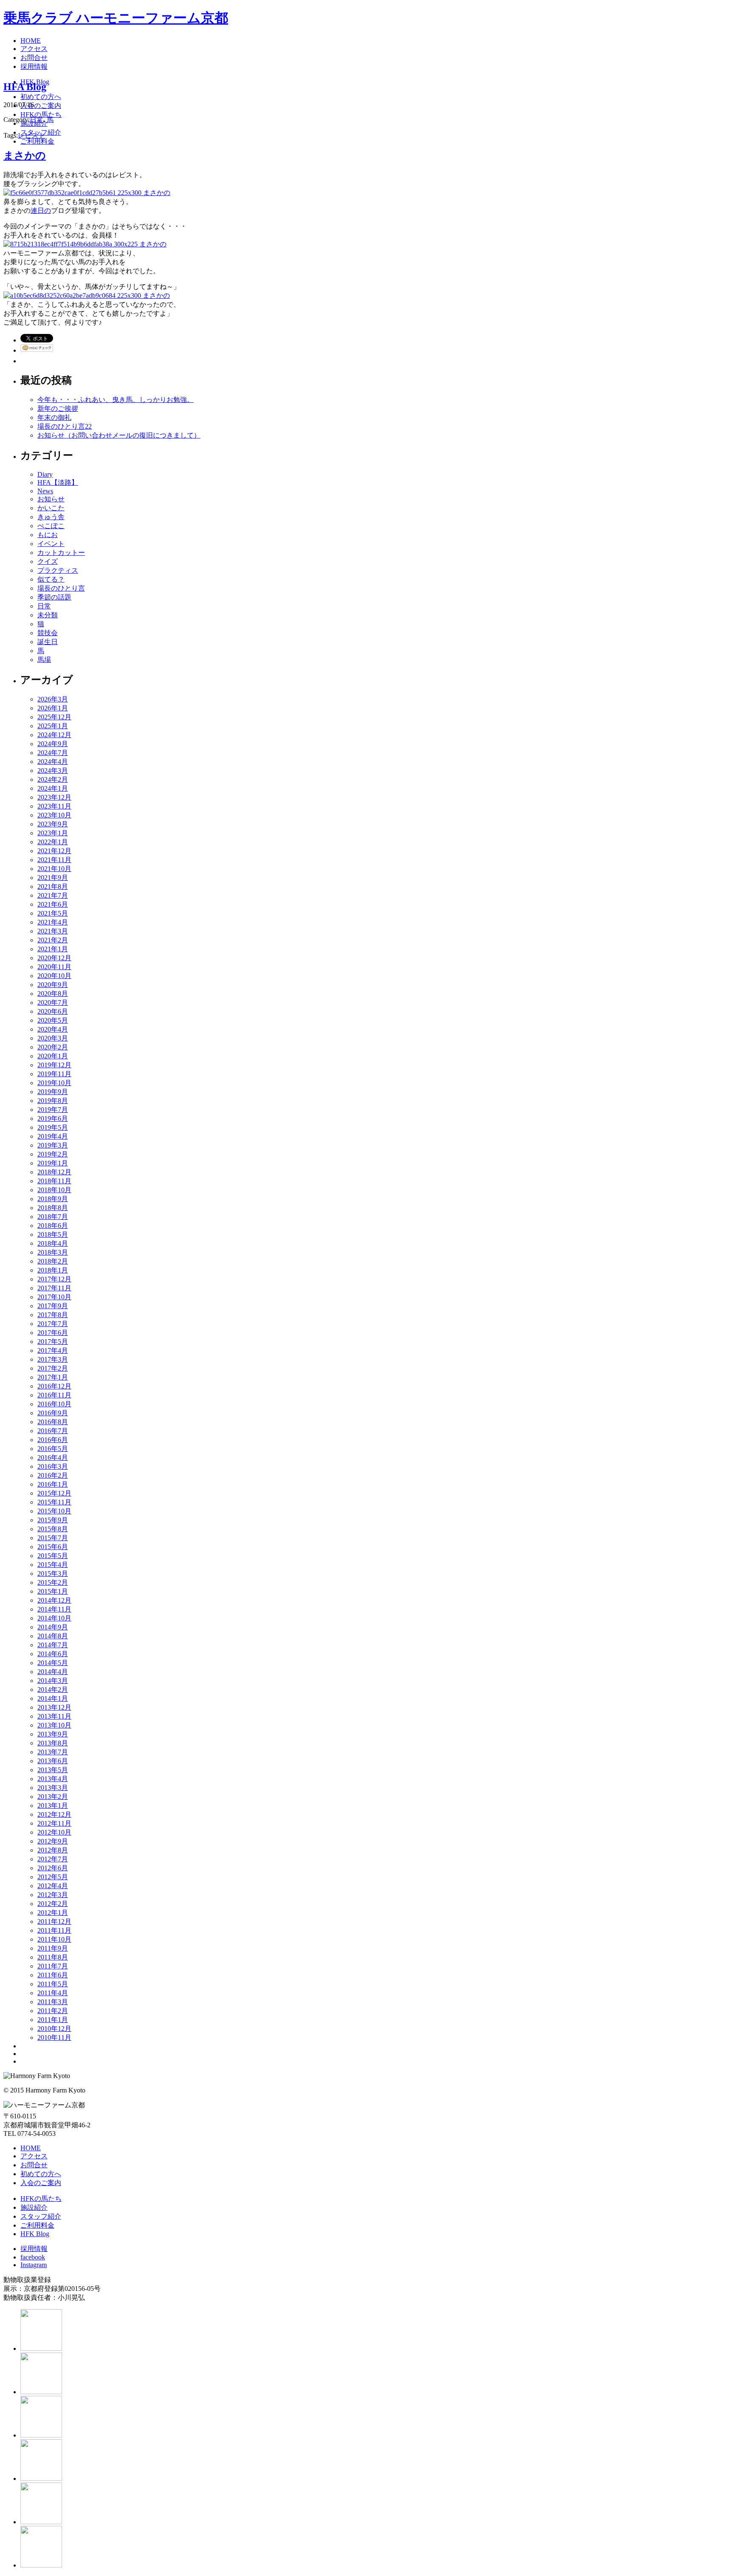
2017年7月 (53, 1324)
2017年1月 (53, 1377)
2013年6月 (53, 1761)
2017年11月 (54, 1288)
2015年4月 (53, 1565)
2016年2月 (53, 1475)
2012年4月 (53, 1886)
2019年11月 (54, 1074)
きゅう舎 (51, 517)
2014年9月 (53, 1627)
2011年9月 (53, 1948)
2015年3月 (53, 1574)
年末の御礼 (54, 417)
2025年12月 (54, 717)
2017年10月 (54, 1297)
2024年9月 (53, 744)
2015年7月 (53, 1538)
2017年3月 (53, 1359)
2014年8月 (53, 1636)
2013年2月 (53, 1797)
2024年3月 (53, 771)
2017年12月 (54, 1279)
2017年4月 (53, 1350)
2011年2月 (53, 2011)
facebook (33, 2257)
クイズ (48, 561)
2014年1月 (53, 1698)
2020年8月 (53, 994)
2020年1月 (53, 1056)
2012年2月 (53, 1904)
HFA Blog (25, 87)
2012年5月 (53, 1877)
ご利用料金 (37, 2225)
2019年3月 (53, 1145)
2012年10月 (54, 1832)
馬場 (44, 660)
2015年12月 (54, 1493)
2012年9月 (53, 1841)
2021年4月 (53, 922)
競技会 (48, 633)
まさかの (25, 156)
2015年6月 (53, 1547)
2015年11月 (54, 1502)
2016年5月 (53, 1449)
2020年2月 (53, 1047)
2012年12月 (54, 1814)
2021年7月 (53, 895)
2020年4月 (53, 1029)
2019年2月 (53, 1154)
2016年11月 (54, 1395)
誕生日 (48, 642)
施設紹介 (34, 2207)
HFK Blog (35, 2234)
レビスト (31, 135)
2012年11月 (54, 1823)
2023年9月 (53, 824)
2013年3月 (53, 1788)
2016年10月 (54, 1404)
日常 (37, 120)
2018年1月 (53, 1270)
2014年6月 (53, 1654)
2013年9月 (53, 1734)
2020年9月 (53, 985)
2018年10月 (54, 1190)
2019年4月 (53, 1136)
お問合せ (34, 2165)
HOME (31, 2148)
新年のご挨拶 (58, 409)
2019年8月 (53, 1101)
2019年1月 (53, 1163)
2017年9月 (53, 1306)
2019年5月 (53, 1127)
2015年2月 (53, 1582)
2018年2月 (53, 1261)
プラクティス (58, 570)
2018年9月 (53, 1199)
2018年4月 (53, 1243)
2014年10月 (54, 1618)
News (45, 491)
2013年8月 (53, 1743)
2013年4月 (53, 1779)
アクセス (34, 2156)
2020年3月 (53, 1038)
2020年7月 (53, 1002)
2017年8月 (53, 1315)
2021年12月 (54, 851)
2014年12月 (54, 1600)
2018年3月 (53, 1252)
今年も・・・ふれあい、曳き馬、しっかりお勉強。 (116, 400)
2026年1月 (53, 708)
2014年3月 (53, 1681)
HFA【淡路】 (58, 482)
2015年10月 (54, 1511)
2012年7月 (53, 1859)
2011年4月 (53, 1993)
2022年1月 (53, 842)
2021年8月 (53, 886)
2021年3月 (53, 931)
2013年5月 (53, 1770)
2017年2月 (53, 1368)
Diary (45, 474)
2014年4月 (53, 1672)
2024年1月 (53, 788)
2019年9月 (53, 1092)
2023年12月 (54, 797)
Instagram (34, 2265)
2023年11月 (54, 806)
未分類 (48, 615)
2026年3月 (53, 699)
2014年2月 (53, 1690)
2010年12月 (54, 2029)
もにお (48, 535)
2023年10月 (54, 815)
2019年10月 (54, 1083)
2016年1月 (53, 1484)
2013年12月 (54, 1707)
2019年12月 (54, 1065)
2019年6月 (53, 1118)
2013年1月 (53, 1805)
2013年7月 (53, 1752)
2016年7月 (53, 1431)
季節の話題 (54, 597)
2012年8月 (53, 1850)
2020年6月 (53, 1011)
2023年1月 (53, 833)
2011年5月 (53, 1984)
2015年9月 (53, 1520)
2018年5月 (53, 1234)
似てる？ (51, 579)
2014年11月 (54, 1609)
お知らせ (51, 499)
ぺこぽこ (51, 526)
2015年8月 (53, 1529)
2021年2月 (53, 940)
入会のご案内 (41, 2183)
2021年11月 (54, 860)
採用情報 (34, 2249)
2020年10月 (54, 976)
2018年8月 (53, 1208)
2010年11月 (54, 2037)
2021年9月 (53, 878)
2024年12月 (54, 735)
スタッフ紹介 (41, 2216)
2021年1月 (53, 949)
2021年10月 (54, 869)
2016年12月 (54, 1386)
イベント (51, 544)
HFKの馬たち (41, 2199)
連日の (41, 211)
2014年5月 (53, 1663)
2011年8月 (53, 1957)
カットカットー (61, 553)
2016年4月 (53, 1458)
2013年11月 (54, 1716)
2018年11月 (54, 1181)
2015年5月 (53, 1556)
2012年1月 (53, 1913)
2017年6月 (53, 1333)
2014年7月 (53, 1645)
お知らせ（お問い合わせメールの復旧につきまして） (119, 435)
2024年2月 (53, 779)
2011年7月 (53, 1966)
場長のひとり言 (61, 588)
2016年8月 (53, 1422)
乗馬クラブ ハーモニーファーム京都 (116, 18)
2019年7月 (53, 1110)
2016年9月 (53, 1413)
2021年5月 (53, 913)
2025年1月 (53, 726)
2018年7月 (53, 1217)
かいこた (51, 508)
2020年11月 (54, 967)
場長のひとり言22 (65, 426)
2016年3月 (53, 1466)
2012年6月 (53, 1868)
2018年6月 (53, 1226)
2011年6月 (53, 1975)
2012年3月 (53, 1895)
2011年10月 (54, 1939)
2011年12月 (54, 1921)
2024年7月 (53, 753)
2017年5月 (53, 1342)
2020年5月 (53, 1020)
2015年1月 (53, 1591)
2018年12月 (54, 1172)
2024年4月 (53, 762)
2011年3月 (53, 2002)
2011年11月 (54, 1930)
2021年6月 (53, 904)
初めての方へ (41, 2174)
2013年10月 (54, 1725)
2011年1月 (53, 2020)
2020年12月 (54, 958)
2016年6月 (53, 1440)
